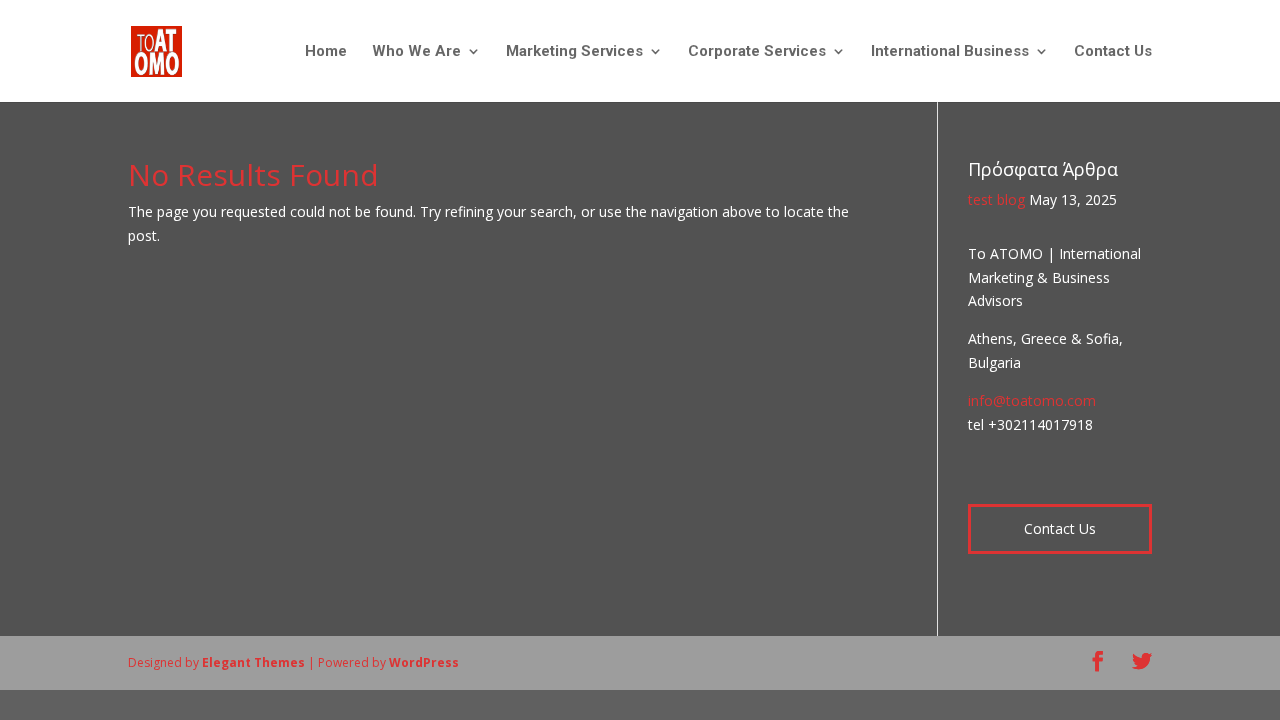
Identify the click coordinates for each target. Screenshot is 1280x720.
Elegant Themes (253, 662)
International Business (950, 52)
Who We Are (416, 52)
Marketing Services (574, 52)
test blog (996, 199)
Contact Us (1113, 52)
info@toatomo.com (1032, 400)
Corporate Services (757, 52)
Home (326, 52)
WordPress (424, 662)
